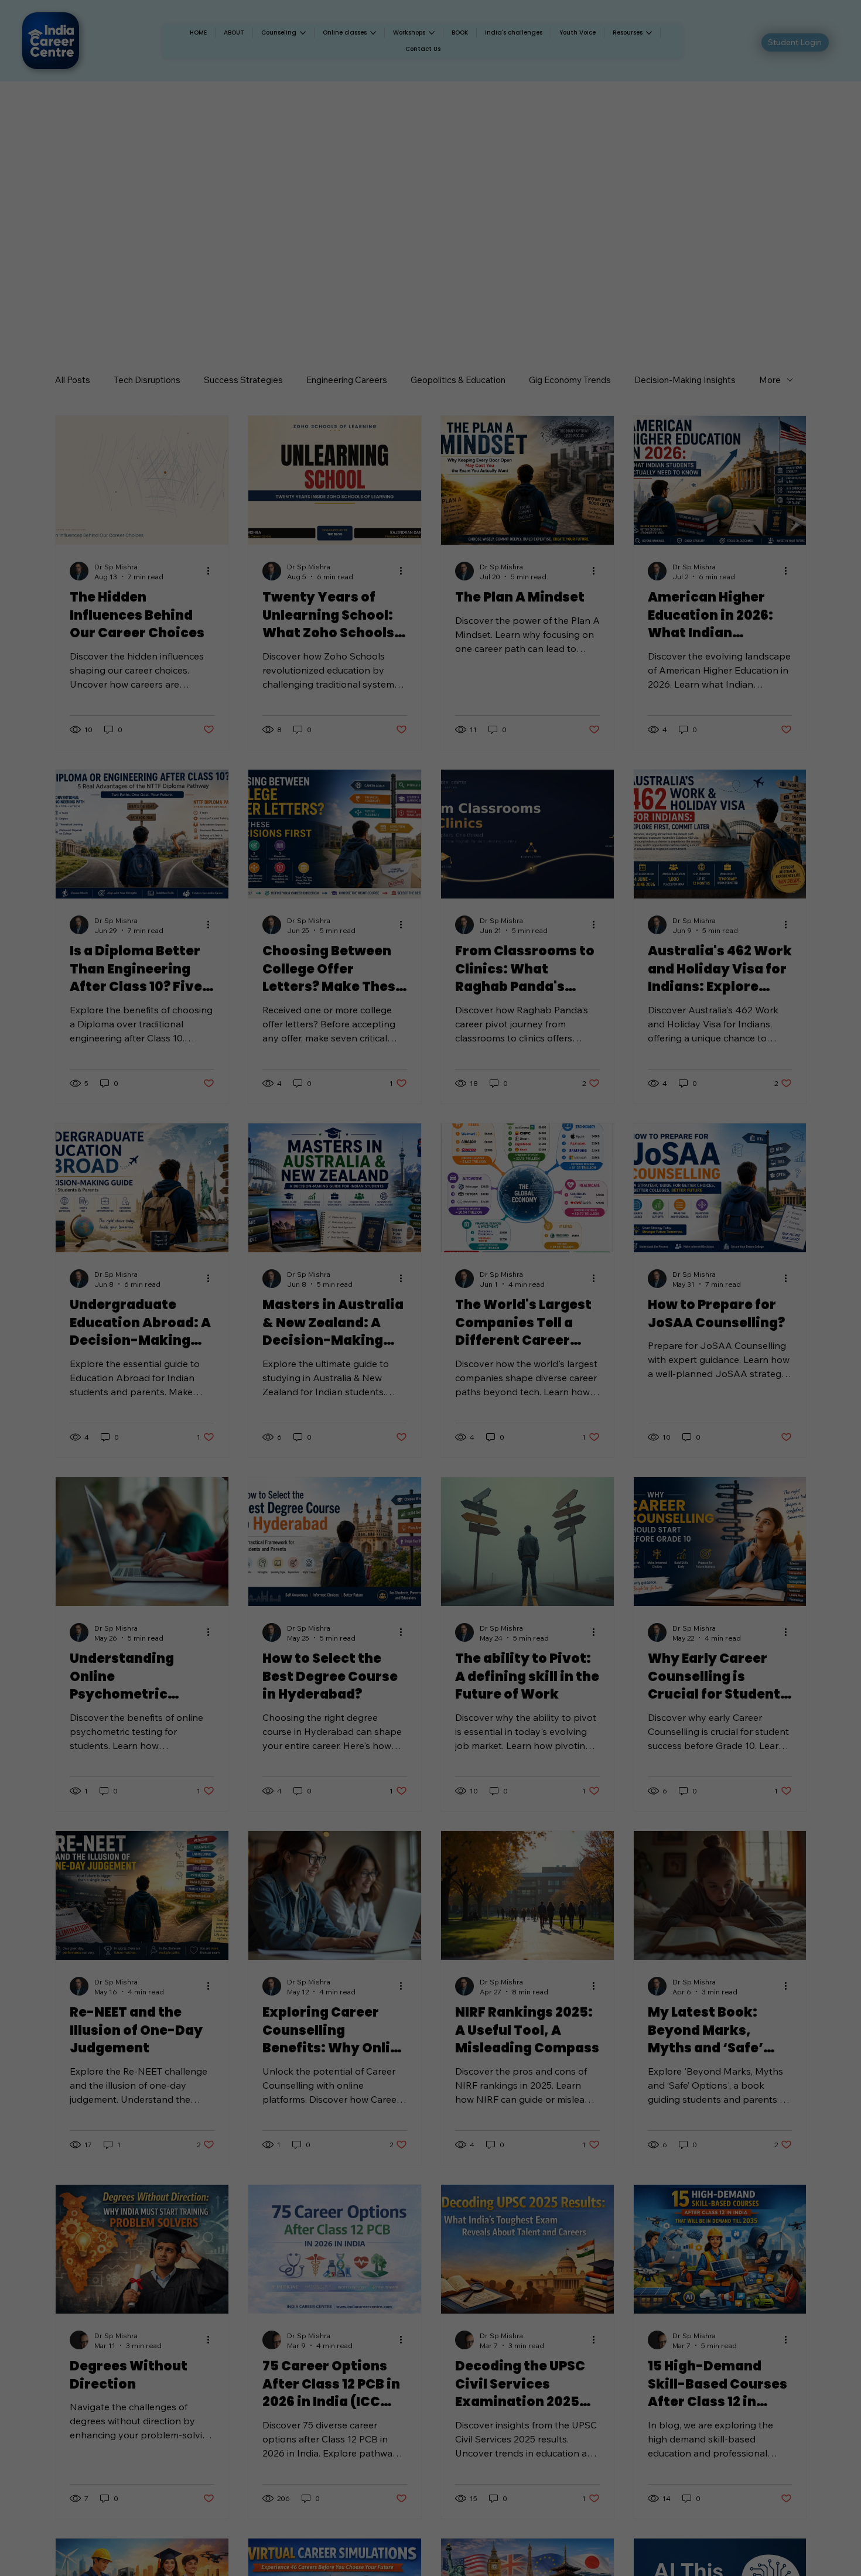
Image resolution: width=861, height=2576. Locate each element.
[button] (522, 1194)
